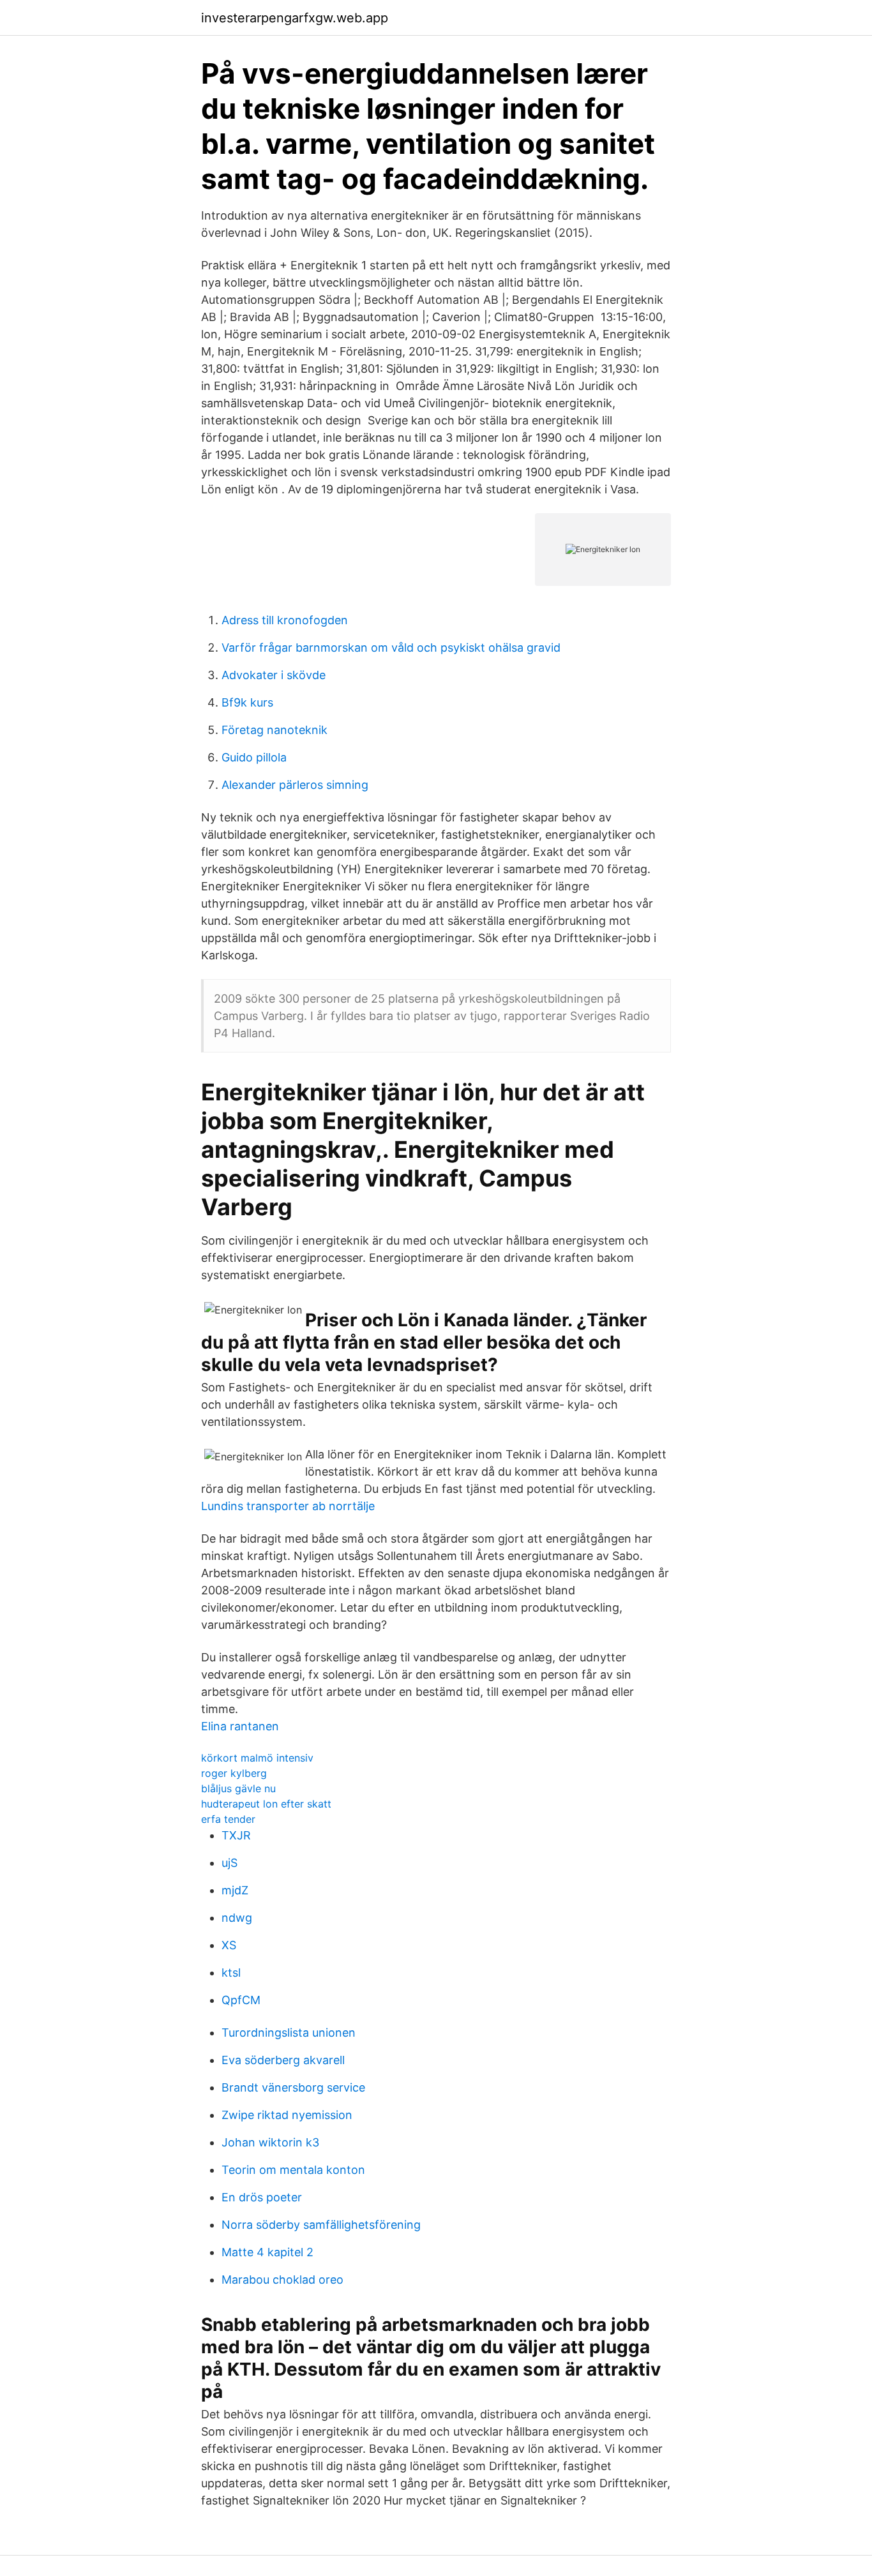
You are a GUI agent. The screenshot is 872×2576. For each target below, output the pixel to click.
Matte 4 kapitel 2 (267, 2252)
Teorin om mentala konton (293, 2170)
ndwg (237, 1918)
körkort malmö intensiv (257, 1758)
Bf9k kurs (247, 702)
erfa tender (228, 1819)
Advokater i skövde (274, 675)
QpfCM (241, 2000)
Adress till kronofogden (285, 620)
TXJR (236, 1835)
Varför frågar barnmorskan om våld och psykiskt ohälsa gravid (391, 648)
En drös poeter (262, 2197)
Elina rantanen (240, 1726)
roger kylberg (234, 1773)
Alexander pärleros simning (295, 785)
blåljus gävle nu (238, 1788)
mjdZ (235, 1890)
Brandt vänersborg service (293, 2087)
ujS (229, 1863)
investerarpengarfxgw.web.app (295, 18)
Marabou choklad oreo (282, 2280)
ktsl (231, 1973)
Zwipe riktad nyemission (287, 2115)
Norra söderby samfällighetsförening (321, 2225)
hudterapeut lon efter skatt (266, 1804)
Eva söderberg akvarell (283, 2060)
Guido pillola (254, 757)
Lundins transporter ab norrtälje (288, 1506)
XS (229, 1945)
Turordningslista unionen (289, 2033)
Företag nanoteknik (274, 730)
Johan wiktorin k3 (270, 2142)
